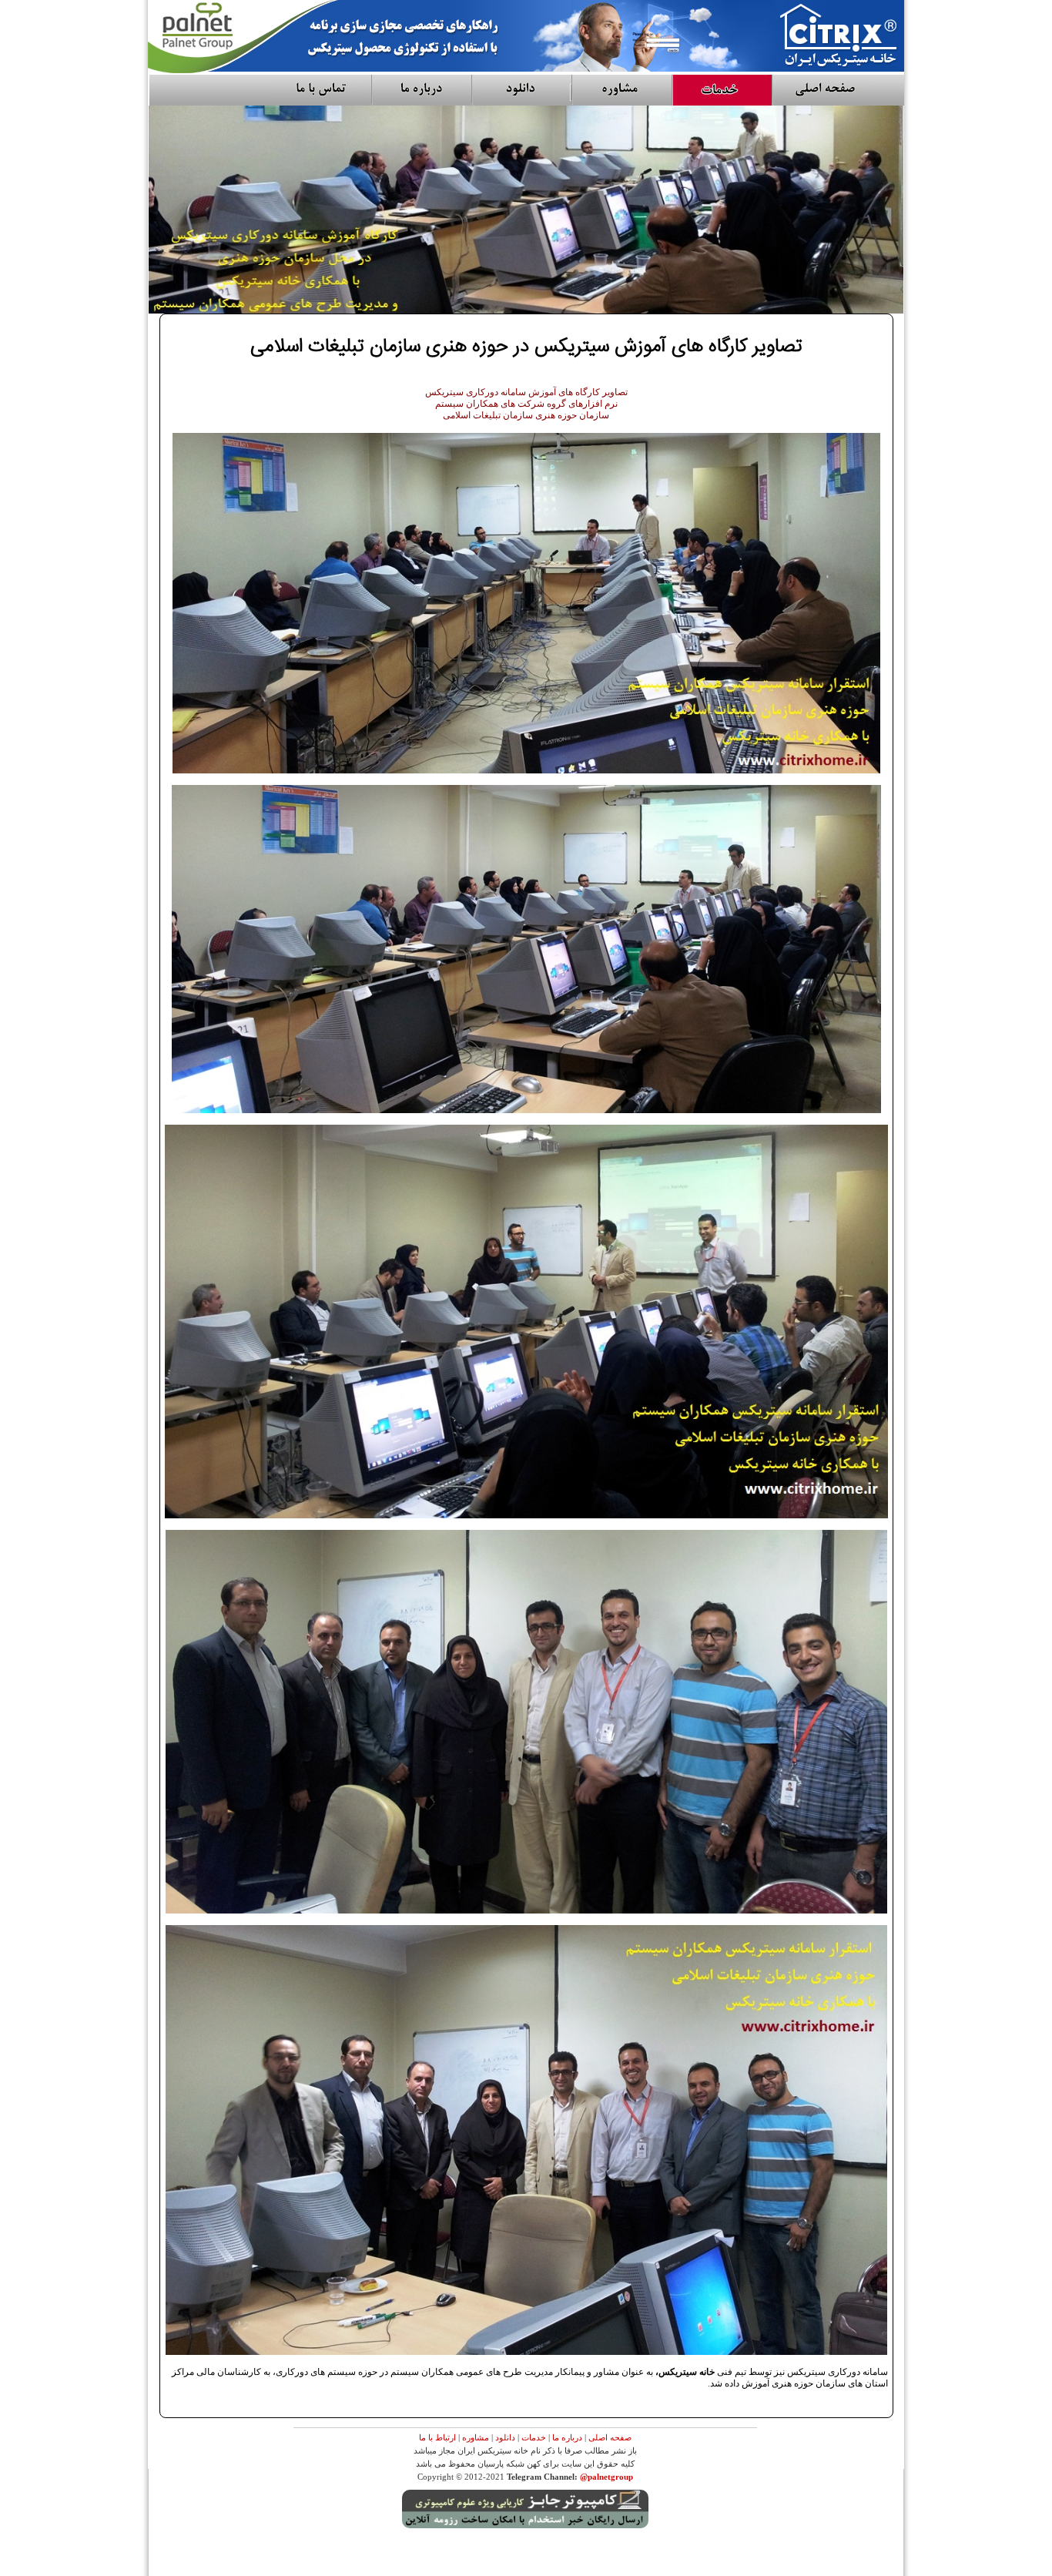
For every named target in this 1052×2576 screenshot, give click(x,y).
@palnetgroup (606, 2477)
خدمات (534, 2437)
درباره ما (567, 2437)
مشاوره (476, 2437)
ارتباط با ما (437, 2437)
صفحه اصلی (610, 2437)
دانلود (505, 2437)
